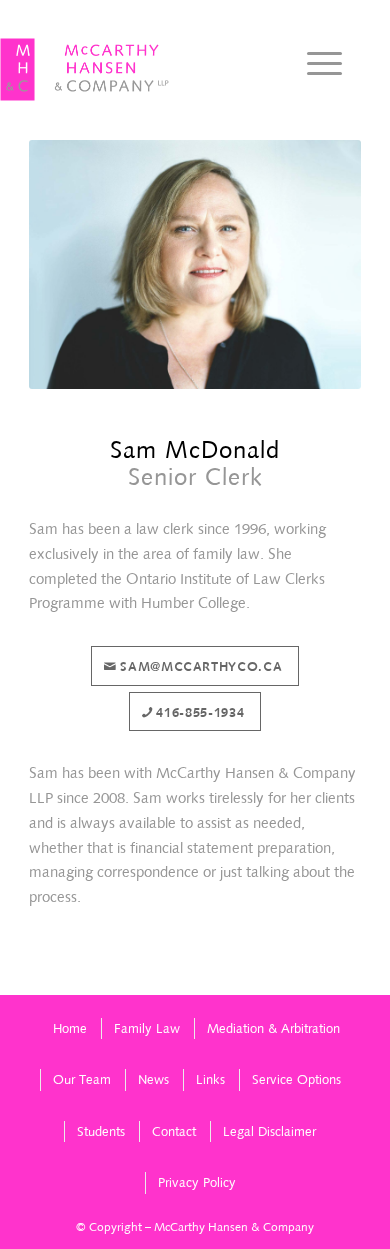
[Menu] (314, 64)
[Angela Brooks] (374, 625)
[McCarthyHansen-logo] (85, 70)
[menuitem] (314, 64)
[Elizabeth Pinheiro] (15, 625)
